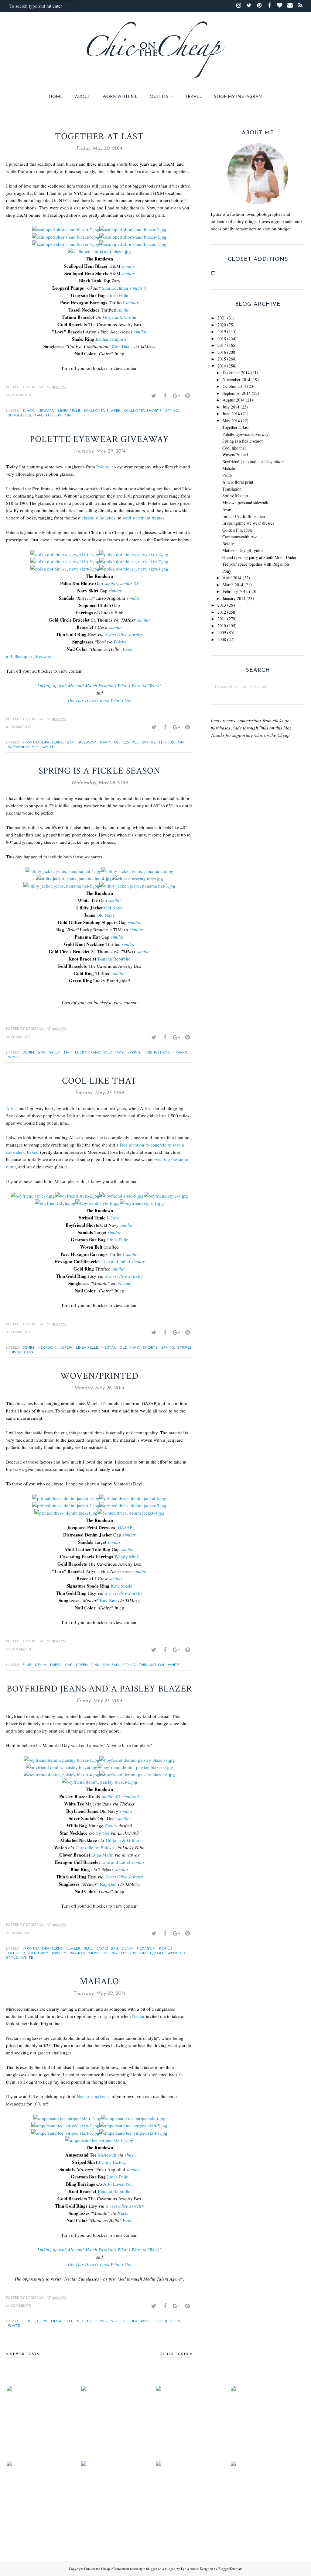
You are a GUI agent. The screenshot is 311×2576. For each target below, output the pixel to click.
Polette (103, 467)
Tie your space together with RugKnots (256, 564)
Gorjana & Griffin (120, 317)
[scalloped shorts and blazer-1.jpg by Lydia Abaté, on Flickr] (133, 244)
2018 (222, 338)
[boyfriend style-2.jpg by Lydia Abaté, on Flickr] (77, 1196)
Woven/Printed (99, 1376)
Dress (56, 1665)
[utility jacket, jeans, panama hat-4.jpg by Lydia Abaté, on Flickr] (74, 878)
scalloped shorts (143, 411)
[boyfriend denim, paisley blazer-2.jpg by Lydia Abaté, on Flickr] (99, 1782)
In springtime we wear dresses (248, 523)
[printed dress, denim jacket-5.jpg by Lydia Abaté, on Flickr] (133, 1505)
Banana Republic (114, 959)
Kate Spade (122, 1586)
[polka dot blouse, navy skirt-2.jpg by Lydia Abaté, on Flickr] (134, 554)
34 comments (19, 2306)
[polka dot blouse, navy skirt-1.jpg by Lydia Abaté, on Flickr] (134, 569)
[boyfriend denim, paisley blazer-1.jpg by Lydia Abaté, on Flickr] (62, 1760)
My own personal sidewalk (245, 503)
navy (105, 743)
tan (38, 416)
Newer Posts (25, 2354)
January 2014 (234, 598)
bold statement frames (144, 518)
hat (68, 1053)
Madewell (107, 2155)
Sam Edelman (115, 288)
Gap (70, 743)
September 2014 (237, 393)
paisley (59, 1953)
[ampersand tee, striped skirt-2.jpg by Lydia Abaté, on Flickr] (65, 2126)
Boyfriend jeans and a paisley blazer (99, 1689)
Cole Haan (122, 346)
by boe (103, 1833)
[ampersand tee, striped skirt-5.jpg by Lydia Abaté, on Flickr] (133, 2126)
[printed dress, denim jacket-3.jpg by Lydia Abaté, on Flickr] (66, 1498)
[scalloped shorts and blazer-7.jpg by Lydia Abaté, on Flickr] (66, 229)
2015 (222, 359)
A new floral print (238, 482)
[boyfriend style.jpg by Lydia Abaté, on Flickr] (55, 1203)
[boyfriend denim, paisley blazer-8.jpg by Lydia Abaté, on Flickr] (137, 1774)
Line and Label (116, 1261)
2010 (222, 626)
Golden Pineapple (238, 530)
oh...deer (16, 1953)
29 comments (19, 1933)
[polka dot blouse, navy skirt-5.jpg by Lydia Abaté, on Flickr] (65, 561)
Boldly (228, 544)
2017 (222, 345)
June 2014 (231, 414)
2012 (222, 612)
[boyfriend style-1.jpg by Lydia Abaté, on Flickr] (142, 1203)
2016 (222, 352)
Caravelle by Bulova (96, 1847)
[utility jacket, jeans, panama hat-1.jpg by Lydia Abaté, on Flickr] (63, 871)
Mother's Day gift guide (243, 550)
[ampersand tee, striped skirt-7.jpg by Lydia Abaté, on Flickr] (67, 2118)
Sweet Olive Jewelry (124, 634)
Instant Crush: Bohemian (244, 516)
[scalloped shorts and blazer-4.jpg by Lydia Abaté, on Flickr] (133, 237)
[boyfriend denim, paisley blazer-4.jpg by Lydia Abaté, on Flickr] (62, 1774)
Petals (227, 475)
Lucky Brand (88, 1053)
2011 (222, 619)
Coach (111, 1826)
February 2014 (235, 591)
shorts (150, 1348)
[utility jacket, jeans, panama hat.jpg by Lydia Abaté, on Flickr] (137, 871)
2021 (222, 318)
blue (27, 1665)
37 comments (19, 395)
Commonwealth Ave (240, 537)
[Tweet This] (154, 396)
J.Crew (113, 1218)
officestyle (126, 743)
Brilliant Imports (111, 339)
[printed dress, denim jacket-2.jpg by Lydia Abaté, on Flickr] (66, 1505)
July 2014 (231, 407)
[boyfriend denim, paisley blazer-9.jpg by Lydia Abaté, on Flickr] (135, 1767)
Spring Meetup (235, 496)
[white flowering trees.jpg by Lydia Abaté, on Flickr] (137, 878)
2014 (222, 366)
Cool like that (99, 1081)
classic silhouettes (99, 518)
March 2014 (233, 585)
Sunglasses (19, 416)
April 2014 (232, 578)
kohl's (166, 1949)
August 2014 (234, 400)
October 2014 (234, 386)
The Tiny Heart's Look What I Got (99, 700)
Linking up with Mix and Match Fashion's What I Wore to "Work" (99, 685)
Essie (128, 649)
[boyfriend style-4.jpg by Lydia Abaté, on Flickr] (166, 1196)
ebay (129, 2155)
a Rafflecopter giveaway (29, 656)
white (48, 747)
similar (128, 266)
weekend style (23, 747)
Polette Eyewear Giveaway (99, 439)
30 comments (19, 1649)
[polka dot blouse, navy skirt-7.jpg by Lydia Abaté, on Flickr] (134, 561)
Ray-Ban (108, 1600)
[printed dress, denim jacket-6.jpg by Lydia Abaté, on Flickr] (133, 1498)
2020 (222, 325)
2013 (222, 605)
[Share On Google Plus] (176, 396)
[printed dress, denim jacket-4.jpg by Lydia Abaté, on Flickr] (131, 1513)
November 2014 (236, 379)
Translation (232, 489)
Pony (227, 571)
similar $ (138, 288)
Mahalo (99, 1982)
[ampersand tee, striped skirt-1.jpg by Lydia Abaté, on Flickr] (133, 2133)
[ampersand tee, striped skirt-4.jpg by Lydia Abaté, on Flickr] (99, 2140)
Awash (228, 509)
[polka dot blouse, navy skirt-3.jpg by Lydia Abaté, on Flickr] (65, 569)
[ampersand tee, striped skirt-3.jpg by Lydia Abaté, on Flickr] (65, 2133)
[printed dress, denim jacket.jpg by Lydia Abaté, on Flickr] (66, 1513)
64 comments (19, 727)
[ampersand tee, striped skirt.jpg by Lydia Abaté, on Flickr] (133, 2118)
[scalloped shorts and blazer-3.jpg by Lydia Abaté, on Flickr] (133, 229)
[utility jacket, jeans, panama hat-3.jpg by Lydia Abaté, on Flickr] (137, 886)
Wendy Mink (127, 1557)
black (28, 411)
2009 (222, 632)
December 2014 (236, 372)
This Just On (58, 416)
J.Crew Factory (113, 2162)
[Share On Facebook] (165, 396)
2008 (222, 639)
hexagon (47, 1348)
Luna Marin (103, 1855)
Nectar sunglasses (94, 2096)
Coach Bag (107, 1949)
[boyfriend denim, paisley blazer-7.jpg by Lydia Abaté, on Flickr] (137, 1760)
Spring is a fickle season (99, 771)
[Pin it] (187, 396)
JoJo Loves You (118, 2184)
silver (95, 1953)
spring (172, 411)
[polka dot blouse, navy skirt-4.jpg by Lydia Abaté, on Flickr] (65, 554)
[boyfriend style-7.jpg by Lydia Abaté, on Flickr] (33, 1196)
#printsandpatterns (43, 743)
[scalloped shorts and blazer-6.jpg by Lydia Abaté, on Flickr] (66, 237)
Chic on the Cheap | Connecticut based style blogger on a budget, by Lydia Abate (141, 2569)
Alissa (12, 1108)
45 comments (19, 1332)
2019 (222, 331)
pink (96, 1665)
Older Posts (174, 2354)
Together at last (99, 137)
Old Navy (113, 908)
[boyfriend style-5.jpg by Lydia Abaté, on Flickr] (121, 1196)
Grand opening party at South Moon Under (259, 557)
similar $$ (129, 583)
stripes (185, 1348)
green (55, 1053)
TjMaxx (180, 1053)
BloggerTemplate (230, 2569)
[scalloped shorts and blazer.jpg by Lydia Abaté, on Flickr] (99, 251)
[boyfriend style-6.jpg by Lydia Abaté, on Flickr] (97, 1203)
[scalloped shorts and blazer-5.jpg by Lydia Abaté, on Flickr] (66, 244)
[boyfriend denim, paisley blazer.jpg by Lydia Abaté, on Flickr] (62, 1767)
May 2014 (231, 421)
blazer (73, 1949)
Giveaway (87, 743)
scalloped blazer (102, 411)
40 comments (19, 1037)
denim (28, 1053)
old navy (114, 1053)
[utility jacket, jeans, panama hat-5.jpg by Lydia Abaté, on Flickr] (61, 886)
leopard (46, 411)
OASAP (125, 1527)
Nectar (124, 1283)
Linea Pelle (118, 295)
